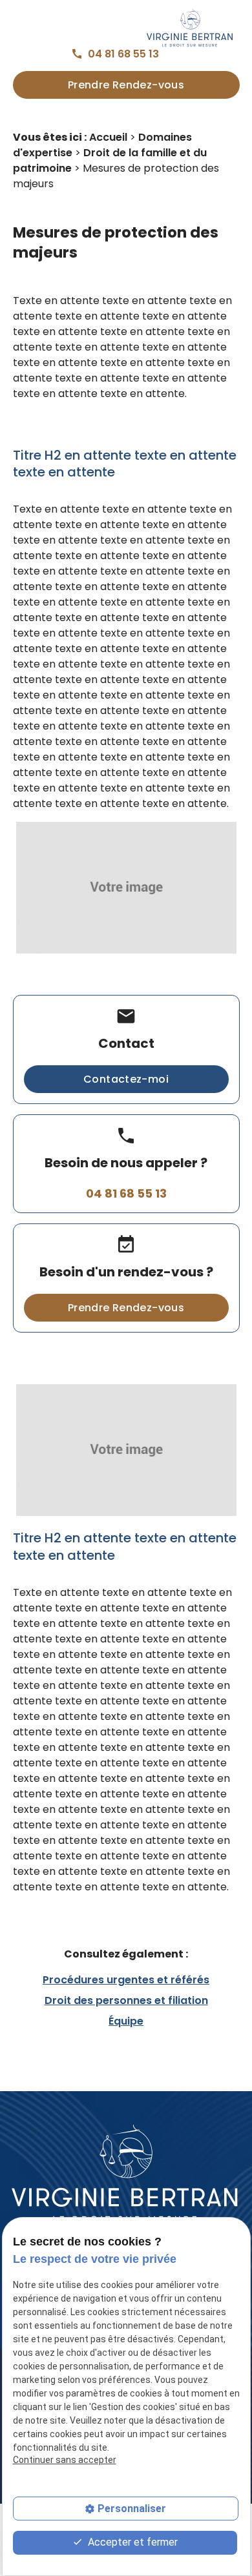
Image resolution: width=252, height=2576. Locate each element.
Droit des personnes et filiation (126, 2000)
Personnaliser (132, 2509)
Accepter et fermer (131, 2542)
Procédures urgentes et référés (126, 1980)
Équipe (126, 2021)
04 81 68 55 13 (123, 54)
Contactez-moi (126, 1079)
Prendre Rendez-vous (126, 85)
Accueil (108, 137)
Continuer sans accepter (65, 2460)
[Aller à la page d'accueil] (126, 2175)
